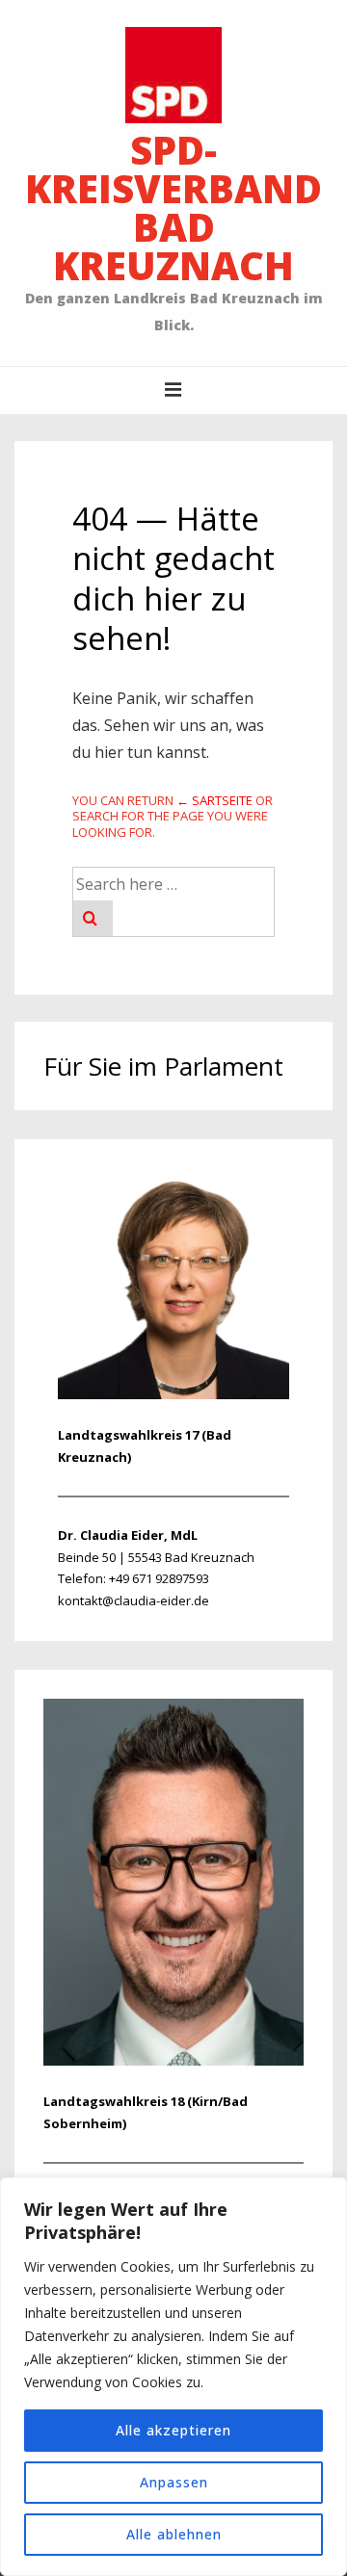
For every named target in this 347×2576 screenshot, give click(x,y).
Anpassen (174, 2482)
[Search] (93, 918)
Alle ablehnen (174, 2534)
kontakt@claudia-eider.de (133, 1600)
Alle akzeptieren (173, 2430)
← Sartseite (214, 800)
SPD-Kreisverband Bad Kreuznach (173, 208)
